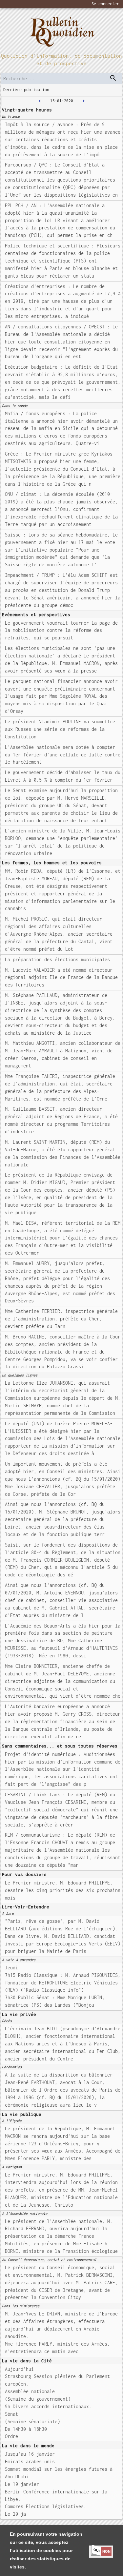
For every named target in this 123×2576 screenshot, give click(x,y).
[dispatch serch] (113, 78)
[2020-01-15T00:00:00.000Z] (40, 101)
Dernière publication (26, 90)
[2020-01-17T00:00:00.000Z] (84, 101)
